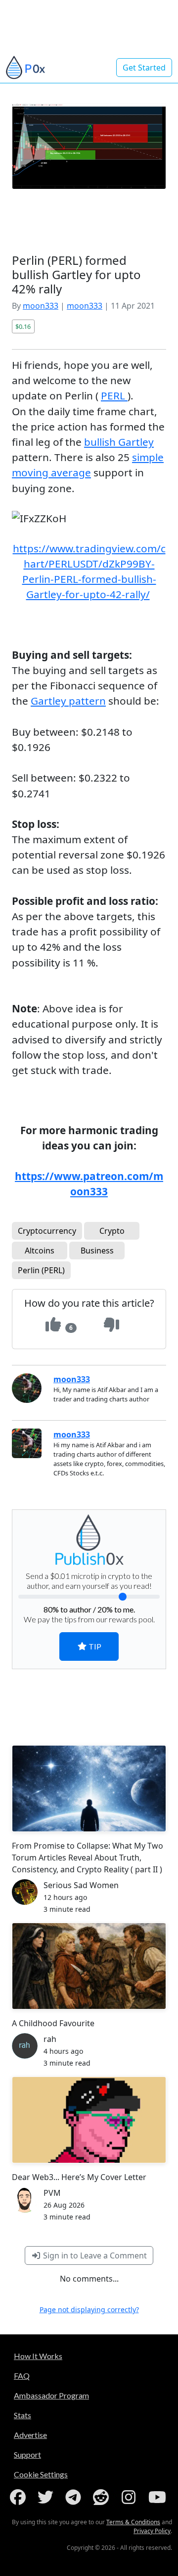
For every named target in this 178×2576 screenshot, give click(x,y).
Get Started (144, 68)
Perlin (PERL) (41, 1270)
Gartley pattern (68, 701)
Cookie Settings (41, 2474)
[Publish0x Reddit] (103, 2497)
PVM (52, 2193)
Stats (22, 2415)
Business (97, 1251)
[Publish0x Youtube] (158, 2497)
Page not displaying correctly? (89, 2309)
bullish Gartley (119, 442)
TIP (94, 1646)
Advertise (30, 2435)
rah (50, 2039)
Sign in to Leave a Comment (94, 2255)
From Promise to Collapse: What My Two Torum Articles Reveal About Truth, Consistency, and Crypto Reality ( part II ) (88, 1858)
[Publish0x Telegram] (75, 2497)
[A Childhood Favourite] (89, 1966)
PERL (114, 395)
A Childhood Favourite (53, 2023)
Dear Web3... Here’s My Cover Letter (79, 2177)
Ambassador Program (51, 2395)
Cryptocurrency (47, 1231)
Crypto (112, 1231)
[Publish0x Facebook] (20, 2497)
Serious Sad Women (81, 1885)
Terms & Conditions (133, 2522)
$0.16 (23, 326)
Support (27, 2454)
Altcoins (40, 1251)
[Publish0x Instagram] (131, 2497)
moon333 (41, 306)
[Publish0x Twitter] (47, 2497)
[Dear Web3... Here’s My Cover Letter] (89, 2120)
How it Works (38, 2356)
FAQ (22, 2376)
